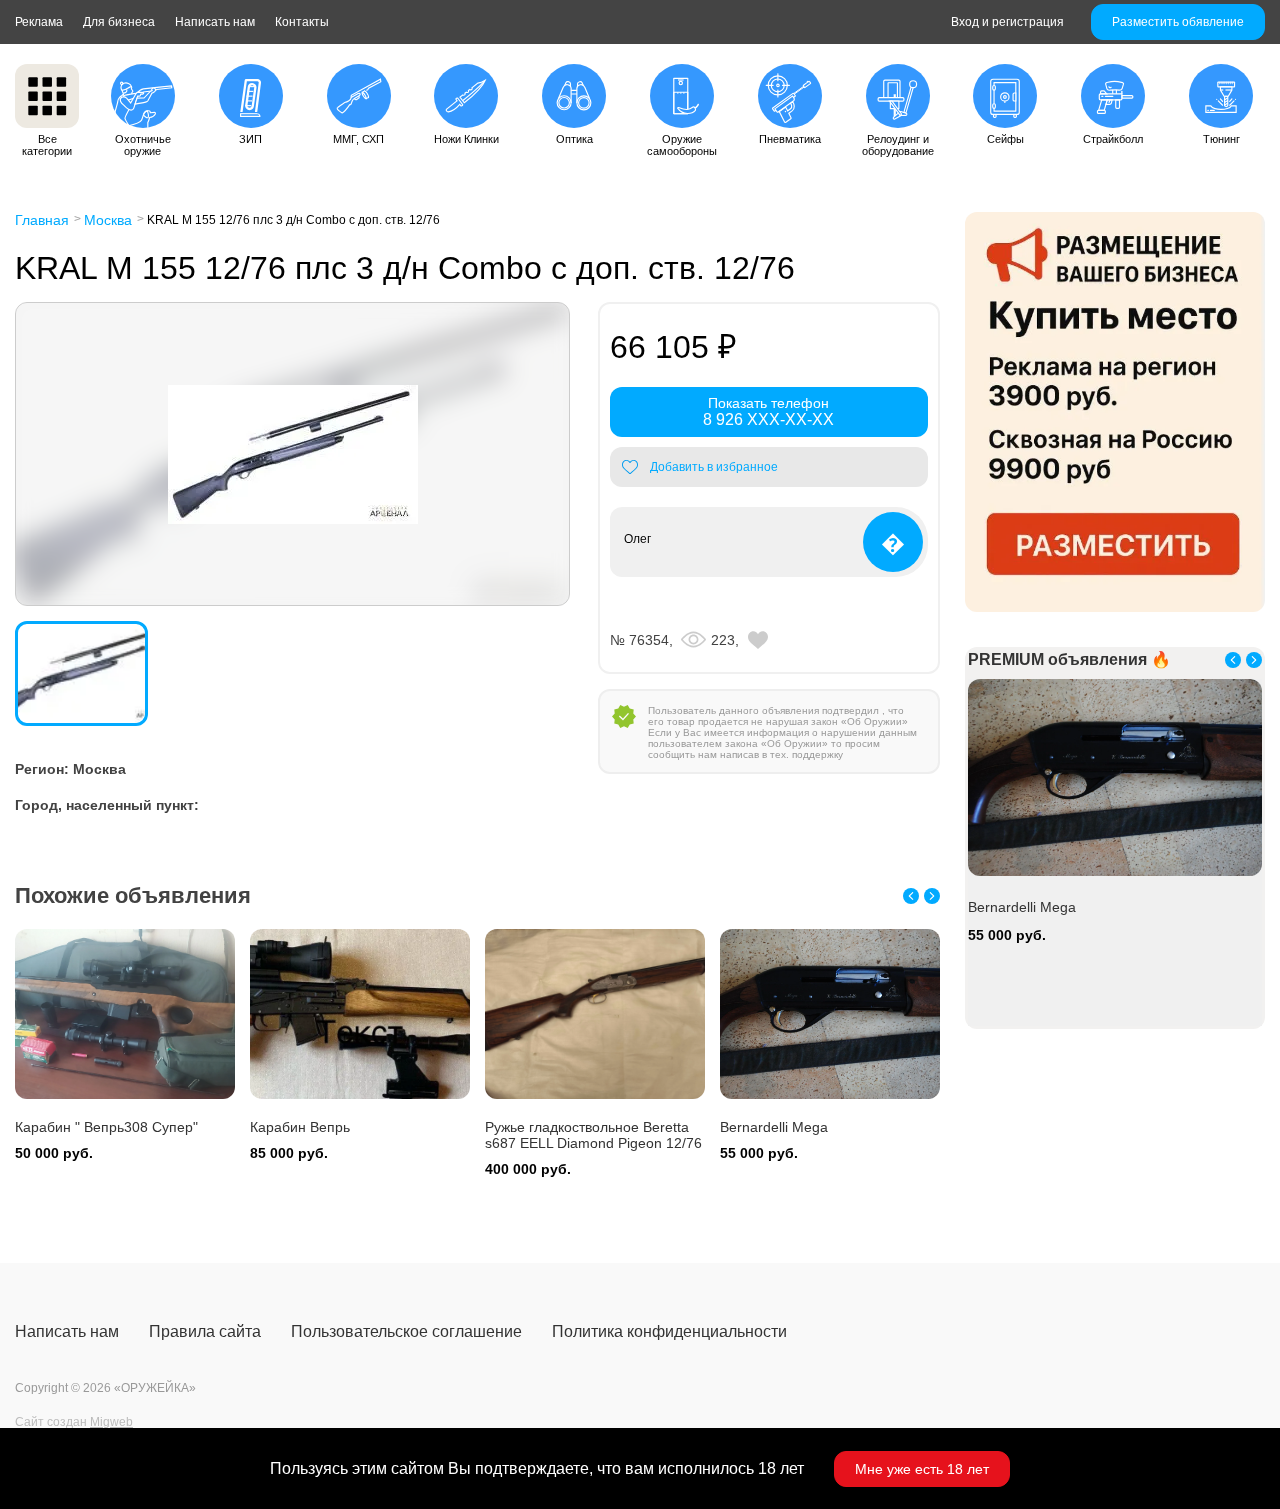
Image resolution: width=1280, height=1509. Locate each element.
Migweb (111, 1422)
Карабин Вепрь (300, 1127)
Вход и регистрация (1007, 22)
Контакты (302, 22)
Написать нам (215, 22)
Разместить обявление (1178, 22)
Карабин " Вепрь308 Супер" (106, 1127)
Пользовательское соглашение (406, 1331)
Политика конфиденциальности (669, 1331)
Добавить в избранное (714, 467)
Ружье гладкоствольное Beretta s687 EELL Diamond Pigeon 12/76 (593, 1135)
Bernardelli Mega (774, 1127)
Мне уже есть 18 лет (922, 1469)
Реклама (39, 22)
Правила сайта (205, 1331)
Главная (42, 220)
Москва (108, 220)
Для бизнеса (119, 22)
